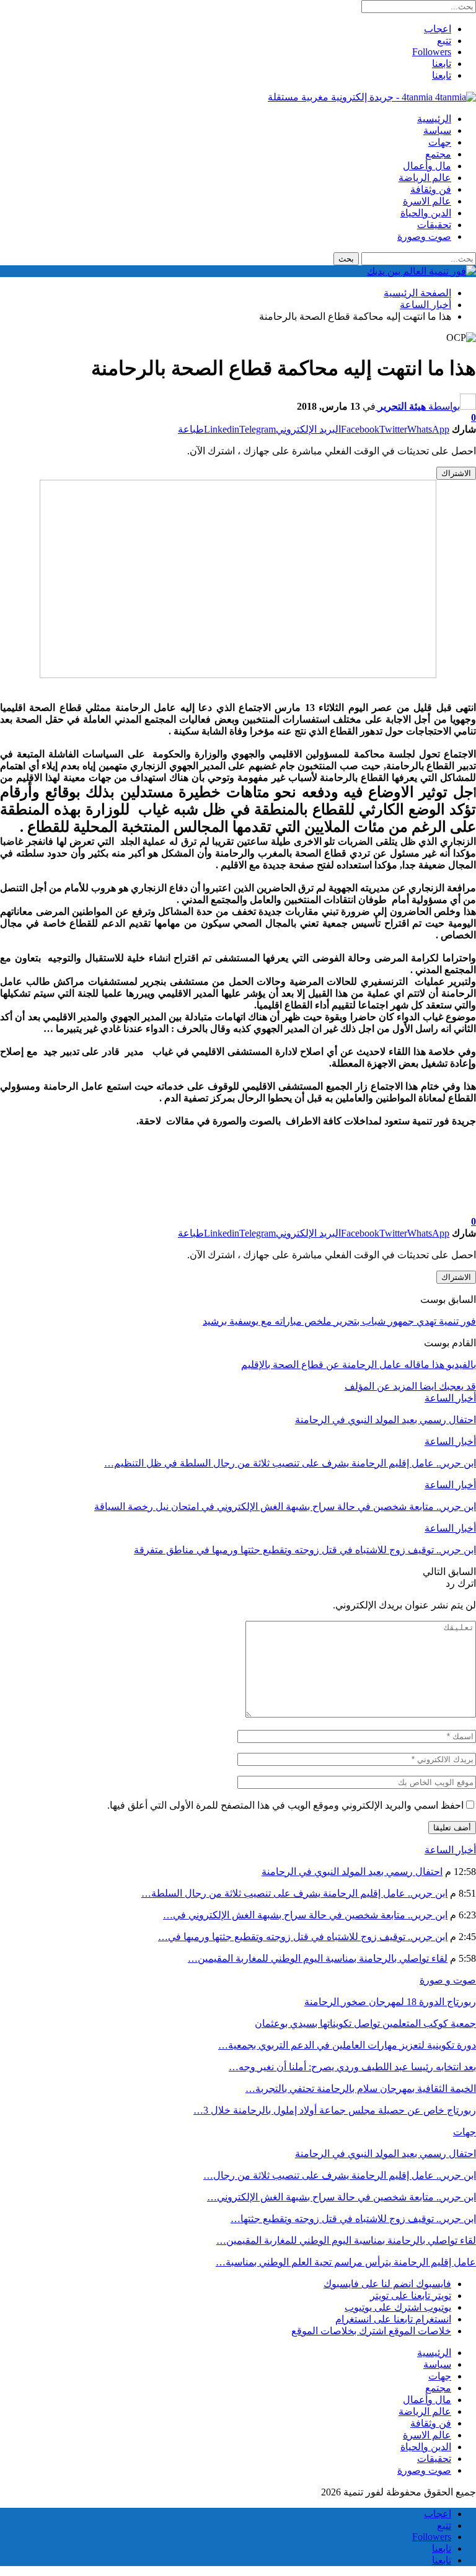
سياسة (437, 130)
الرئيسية (434, 119)
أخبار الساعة (450, 1398)
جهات (440, 142)
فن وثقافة (431, 189)
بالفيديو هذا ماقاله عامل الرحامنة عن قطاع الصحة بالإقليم (359, 1365)
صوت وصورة (424, 236)
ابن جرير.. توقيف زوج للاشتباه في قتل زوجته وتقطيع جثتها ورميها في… (303, 1937)
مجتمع (438, 154)
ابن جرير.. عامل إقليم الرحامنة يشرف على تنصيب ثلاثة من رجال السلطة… (294, 1893)
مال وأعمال (427, 166)
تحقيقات (434, 225)
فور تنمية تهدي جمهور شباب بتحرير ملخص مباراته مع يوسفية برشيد (339, 1321)
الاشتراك (456, 473)
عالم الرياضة (425, 178)
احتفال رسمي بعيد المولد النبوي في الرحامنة (352, 1872)
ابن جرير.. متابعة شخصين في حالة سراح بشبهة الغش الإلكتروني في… (305, 1915)
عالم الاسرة (427, 201)
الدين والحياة (426, 213)
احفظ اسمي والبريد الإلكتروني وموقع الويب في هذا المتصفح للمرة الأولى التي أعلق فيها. (285, 1805)
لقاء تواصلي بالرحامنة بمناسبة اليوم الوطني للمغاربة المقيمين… (318, 1958)
